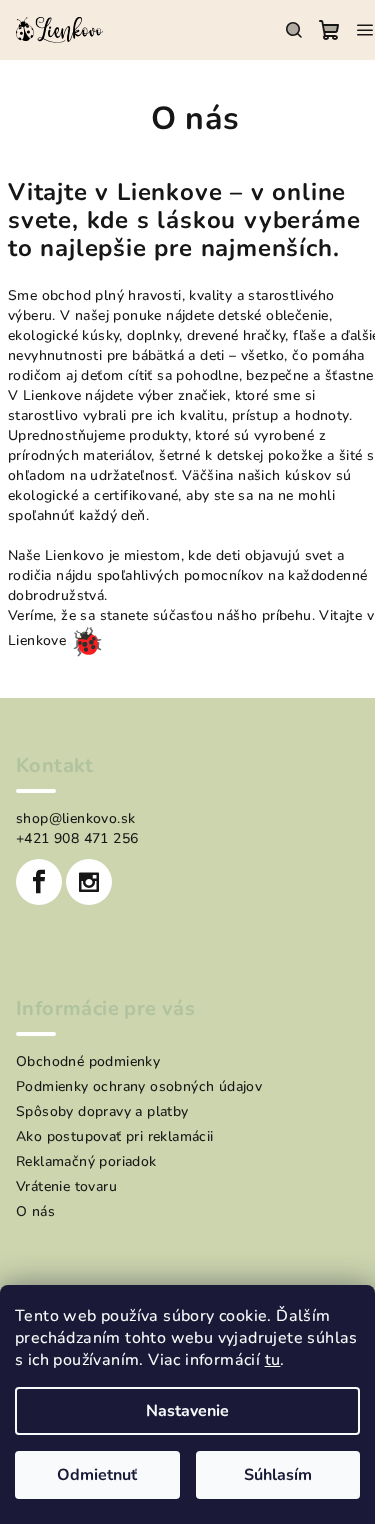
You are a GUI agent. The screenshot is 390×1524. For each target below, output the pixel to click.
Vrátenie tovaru (66, 1186)
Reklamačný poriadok (86, 1161)
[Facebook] (39, 882)
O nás (35, 1211)
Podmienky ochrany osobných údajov (139, 1086)
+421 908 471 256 (77, 838)
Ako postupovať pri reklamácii (115, 1136)
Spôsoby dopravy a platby (102, 1111)
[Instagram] (89, 882)
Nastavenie (187, 1411)
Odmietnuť (97, 1475)
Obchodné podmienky (88, 1061)
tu (273, 1360)
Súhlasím (278, 1475)
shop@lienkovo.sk (75, 818)
